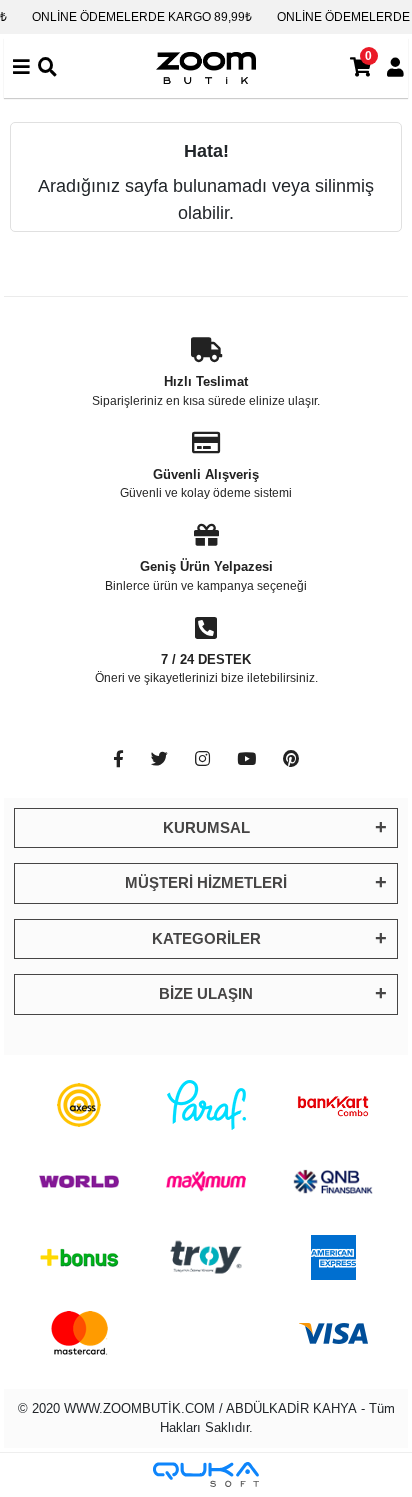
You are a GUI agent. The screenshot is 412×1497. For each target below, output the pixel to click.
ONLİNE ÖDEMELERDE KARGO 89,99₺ (142, 17)
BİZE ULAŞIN (206, 993)
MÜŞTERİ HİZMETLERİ (206, 882)
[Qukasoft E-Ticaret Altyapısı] (206, 1474)
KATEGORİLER (206, 938)
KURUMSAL (206, 827)
